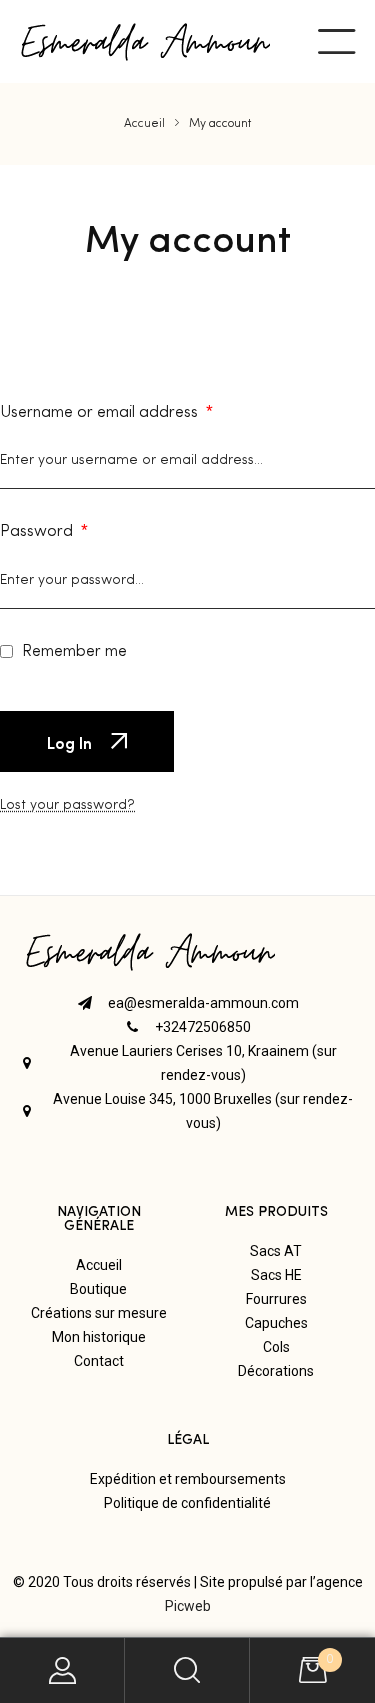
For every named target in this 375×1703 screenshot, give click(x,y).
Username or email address (106, 413)
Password (44, 532)
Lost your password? (67, 805)
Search (187, 1670)
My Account (62, 1670)
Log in (71, 742)
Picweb (188, 1606)
